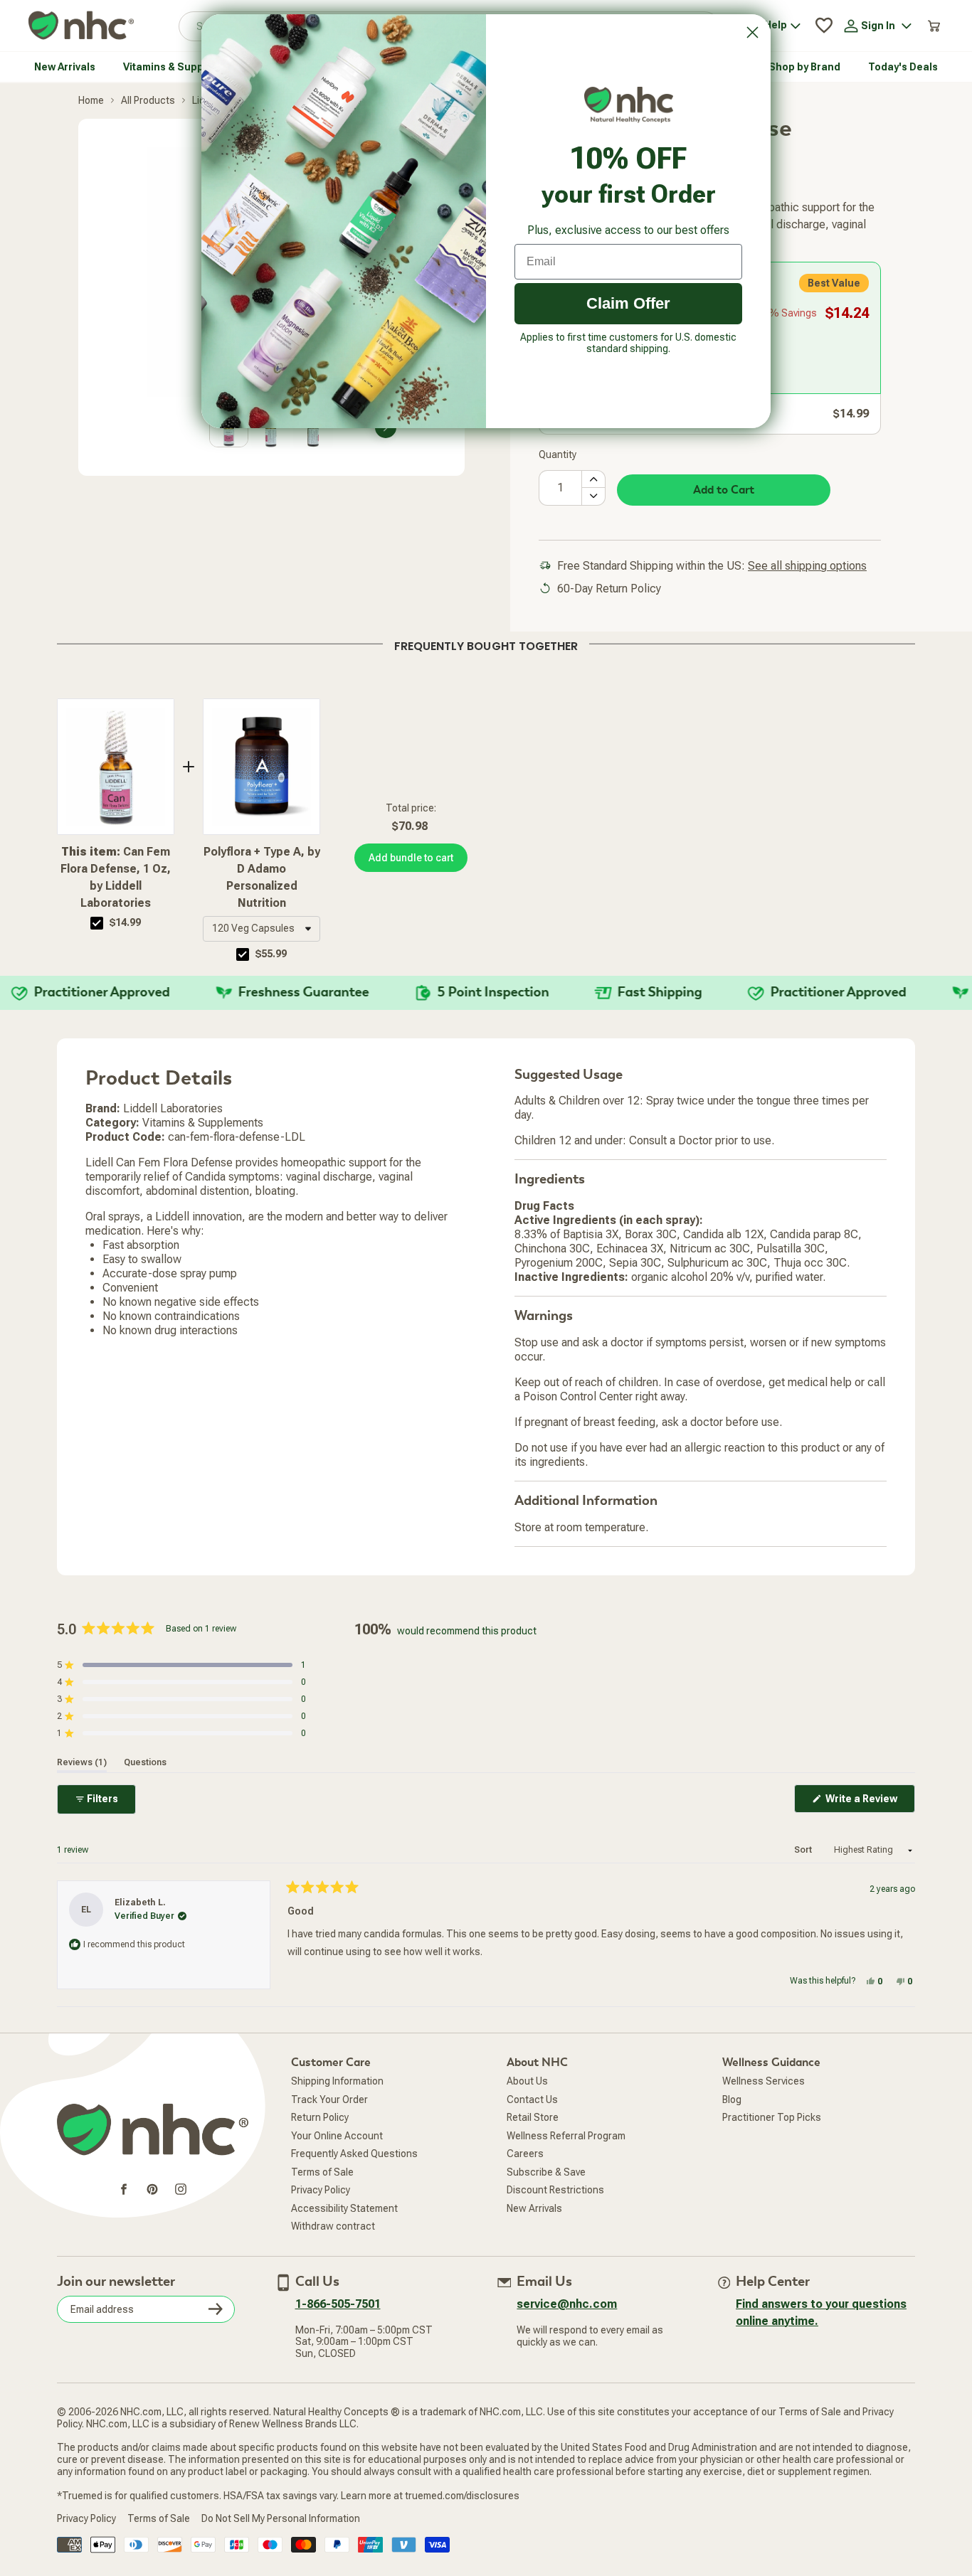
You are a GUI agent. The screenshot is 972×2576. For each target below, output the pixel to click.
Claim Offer (628, 303)
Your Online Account (337, 2136)
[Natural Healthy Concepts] (81, 26)
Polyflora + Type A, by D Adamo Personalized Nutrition (262, 877)
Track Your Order (329, 2099)
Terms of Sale (322, 2172)
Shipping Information (337, 2081)
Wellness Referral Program (566, 2136)
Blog (732, 2099)
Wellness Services (764, 2081)
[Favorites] (824, 26)
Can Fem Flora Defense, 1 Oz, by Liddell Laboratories (116, 877)
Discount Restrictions (555, 2190)
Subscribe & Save (546, 2172)
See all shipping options (807, 566)
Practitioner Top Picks (772, 2117)
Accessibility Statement (344, 2208)
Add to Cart (724, 490)
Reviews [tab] (82, 1762)
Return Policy (320, 2117)
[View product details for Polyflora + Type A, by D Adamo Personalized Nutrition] (262, 767)
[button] (262, 929)
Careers (525, 2154)
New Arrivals (534, 2208)
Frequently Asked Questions (354, 2154)
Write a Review (869, 1803)
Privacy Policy (321, 2190)
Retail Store (533, 2117)
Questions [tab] (145, 1762)
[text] (486, 644)
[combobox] (262, 929)
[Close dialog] (752, 32)
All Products (148, 100)
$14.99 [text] (125, 922)
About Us (527, 2081)
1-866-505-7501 (338, 2304)
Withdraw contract (333, 2226)
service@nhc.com (567, 2304)
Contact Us (532, 2099)
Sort (804, 1850)
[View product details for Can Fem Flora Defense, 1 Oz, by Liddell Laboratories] (116, 767)
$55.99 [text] (271, 954)
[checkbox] (97, 923)
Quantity (558, 454)
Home (91, 100)
